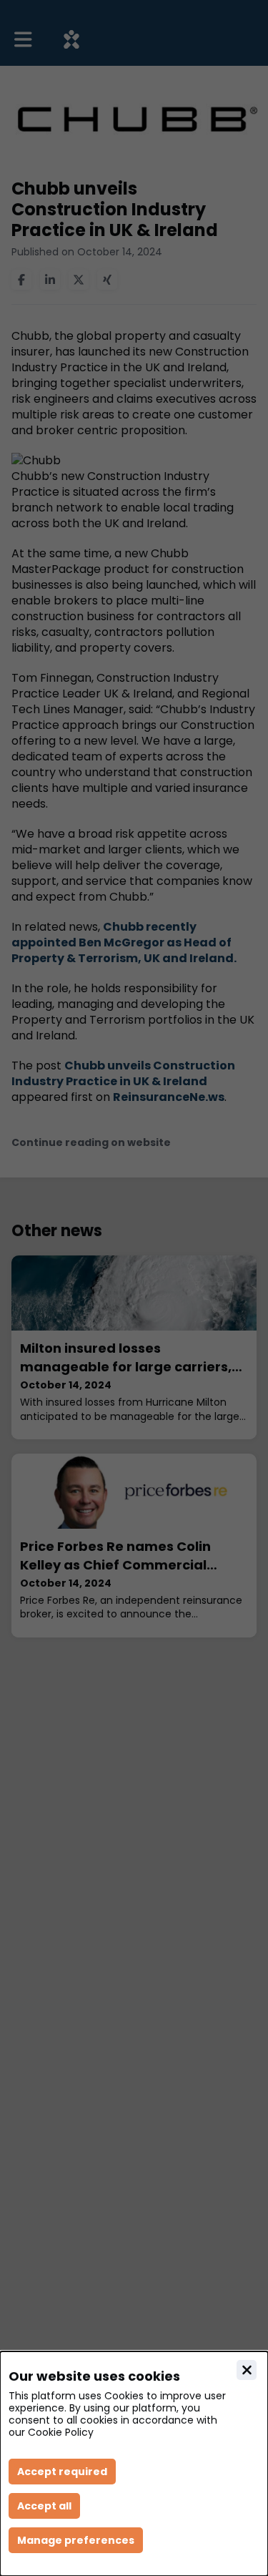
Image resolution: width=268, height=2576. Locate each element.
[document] (134, 2464)
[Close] (247, 2370)
